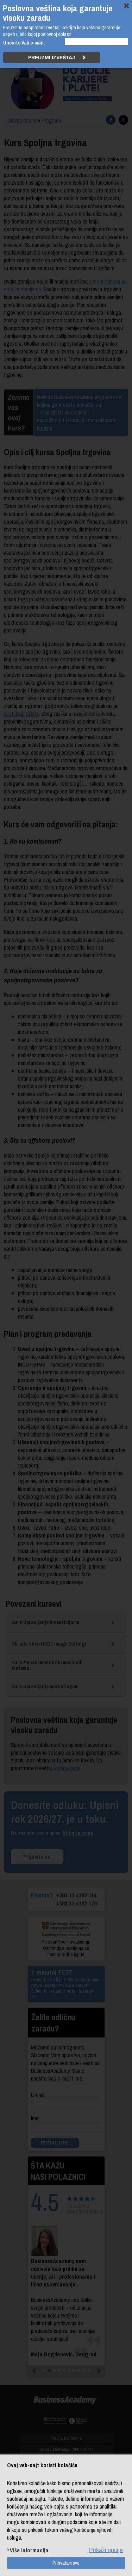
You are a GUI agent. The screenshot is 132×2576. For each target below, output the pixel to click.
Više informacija (29, 2550)
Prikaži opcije (106, 2550)
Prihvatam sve (66, 2563)
